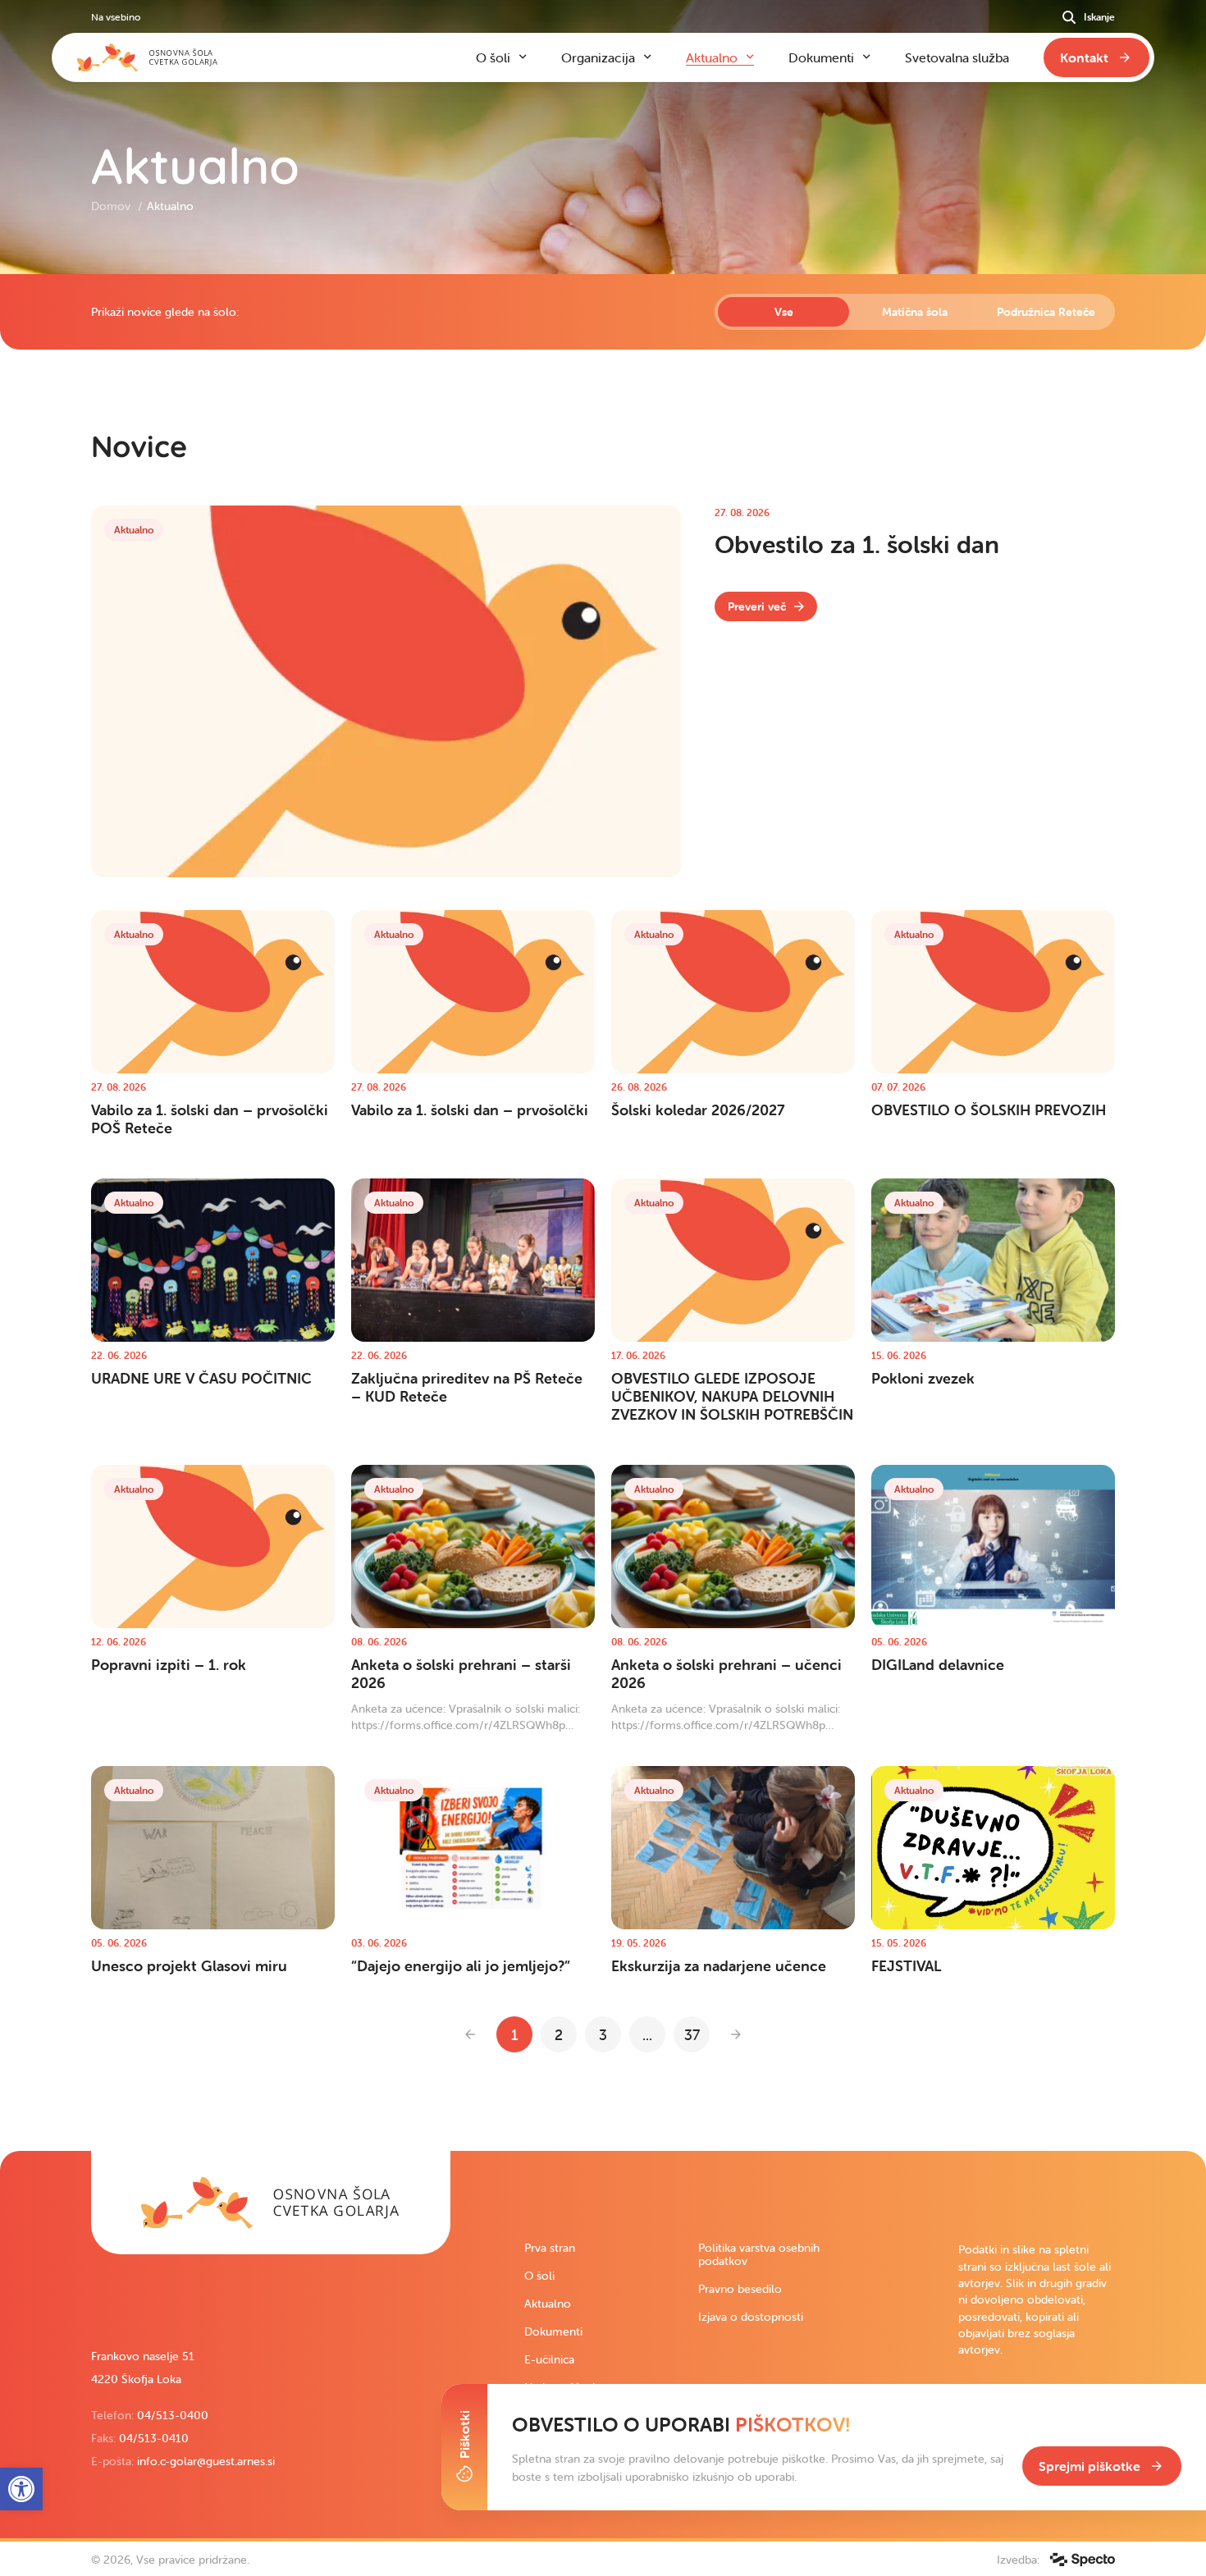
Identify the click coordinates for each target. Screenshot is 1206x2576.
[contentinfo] (603, 1213)
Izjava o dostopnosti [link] (751, 2317)
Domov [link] (112, 206)
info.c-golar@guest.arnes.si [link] (206, 2461)
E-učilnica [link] (549, 2359)
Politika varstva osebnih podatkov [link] (759, 2254)
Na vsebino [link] (116, 17)
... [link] (647, 2035)
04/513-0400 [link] (173, 2415)
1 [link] (514, 2035)
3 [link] (603, 2035)
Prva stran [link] (550, 2248)
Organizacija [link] (598, 57)
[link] (766, 606)
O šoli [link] (539, 2276)
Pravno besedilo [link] (740, 2289)
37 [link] (692, 2035)
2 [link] (559, 2035)
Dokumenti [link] (553, 2331)
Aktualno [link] (548, 2304)
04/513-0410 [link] (154, 2438)
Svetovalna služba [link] (957, 57)
